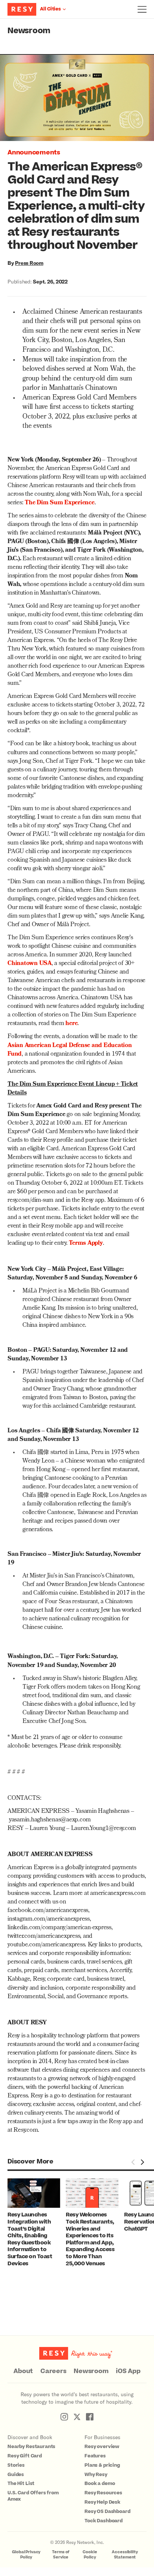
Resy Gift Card (25, 2456)
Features (95, 2456)
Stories (16, 2465)
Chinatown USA (30, 964)
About (23, 2371)
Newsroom (29, 31)
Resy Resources (103, 2493)
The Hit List (21, 2483)
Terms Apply (86, 1244)
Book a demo (100, 2483)
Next (142, 2162)
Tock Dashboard (104, 2521)
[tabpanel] (37, 2223)
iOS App (128, 2371)
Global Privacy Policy (26, 2555)
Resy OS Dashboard (107, 2511)
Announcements (34, 153)
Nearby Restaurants (31, 2447)
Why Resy (96, 2475)
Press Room (29, 263)
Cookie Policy (90, 2555)
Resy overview (102, 2447)
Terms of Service (61, 2555)
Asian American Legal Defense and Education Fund (70, 1050)
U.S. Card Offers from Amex (33, 2496)
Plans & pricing (102, 2465)
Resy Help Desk (102, 2502)
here (71, 1024)
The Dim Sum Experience (60, 503)
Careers (53, 2371)
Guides (16, 2475)
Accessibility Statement (125, 2555)
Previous (133, 2162)
